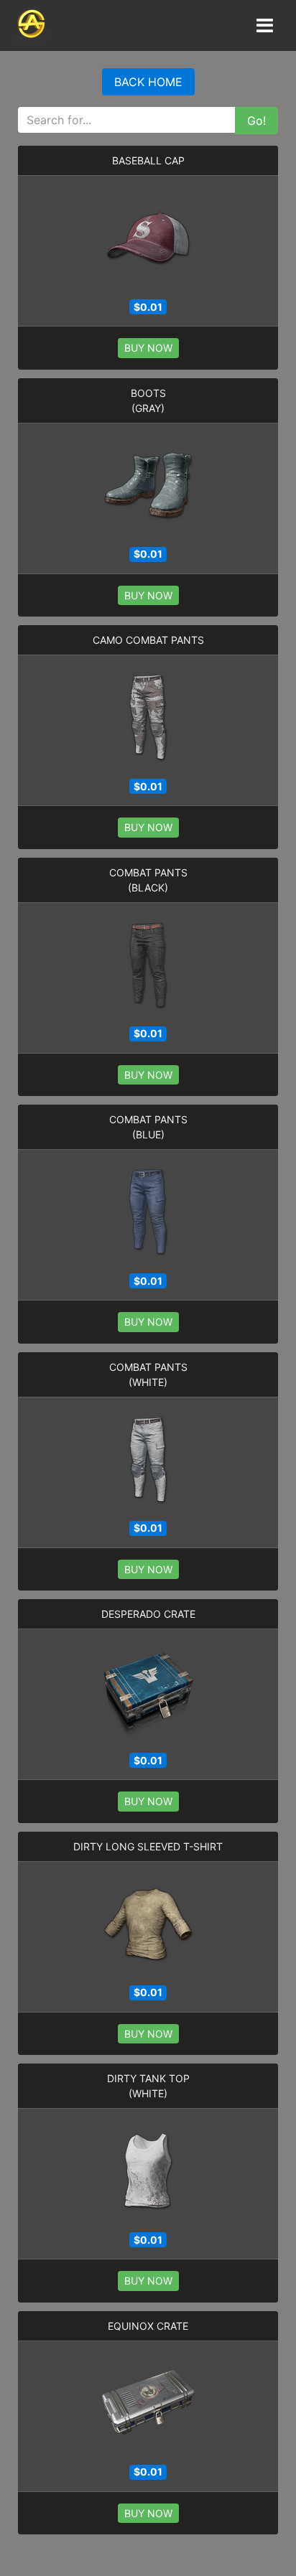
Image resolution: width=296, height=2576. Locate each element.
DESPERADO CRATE (148, 1614)
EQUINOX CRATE (148, 2326)
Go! (256, 121)
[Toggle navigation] (264, 25)
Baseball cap (148, 160)
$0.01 (148, 307)
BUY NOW (148, 348)
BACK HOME (148, 82)
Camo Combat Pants (148, 640)
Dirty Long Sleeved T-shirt (148, 1846)
